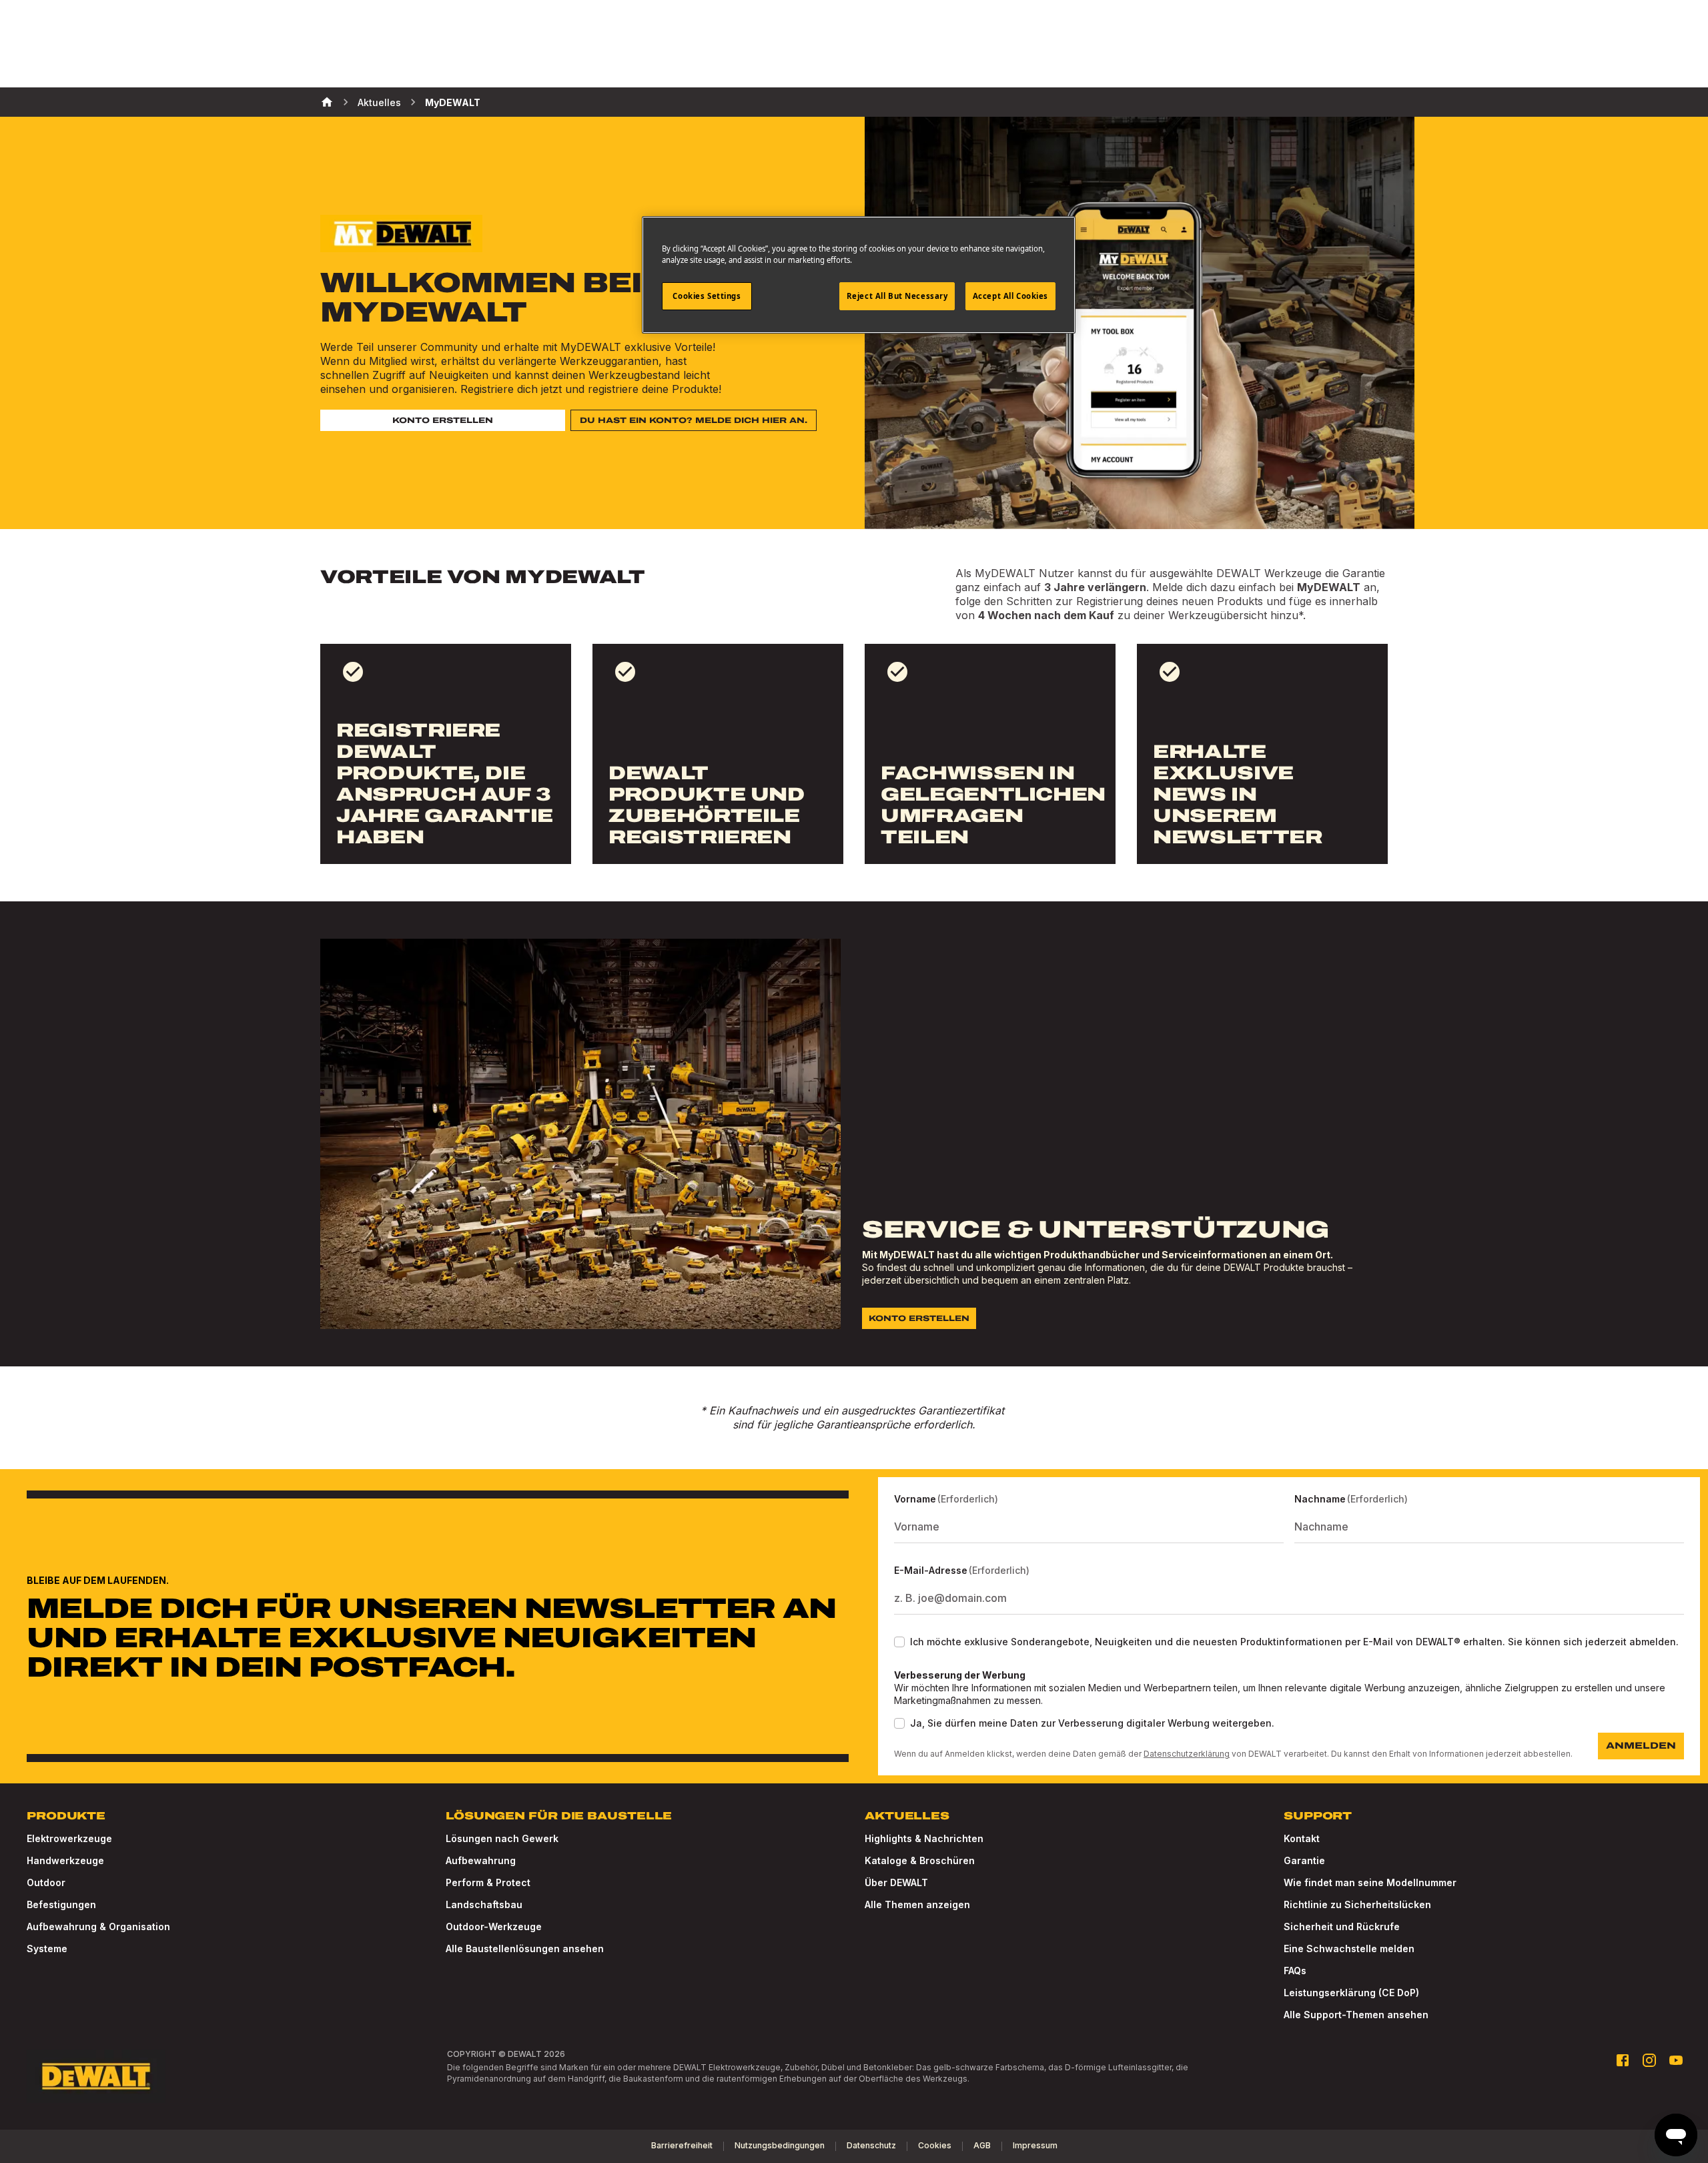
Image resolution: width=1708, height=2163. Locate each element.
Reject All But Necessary (897, 296)
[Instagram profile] (1649, 2060)
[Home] (327, 102)
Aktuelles (379, 102)
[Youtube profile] (1676, 2060)
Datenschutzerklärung (1187, 1754)
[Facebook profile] (1623, 2060)
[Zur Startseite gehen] (96, 2076)
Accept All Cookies (1010, 296)
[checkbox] (899, 1642)
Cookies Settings (707, 296)
